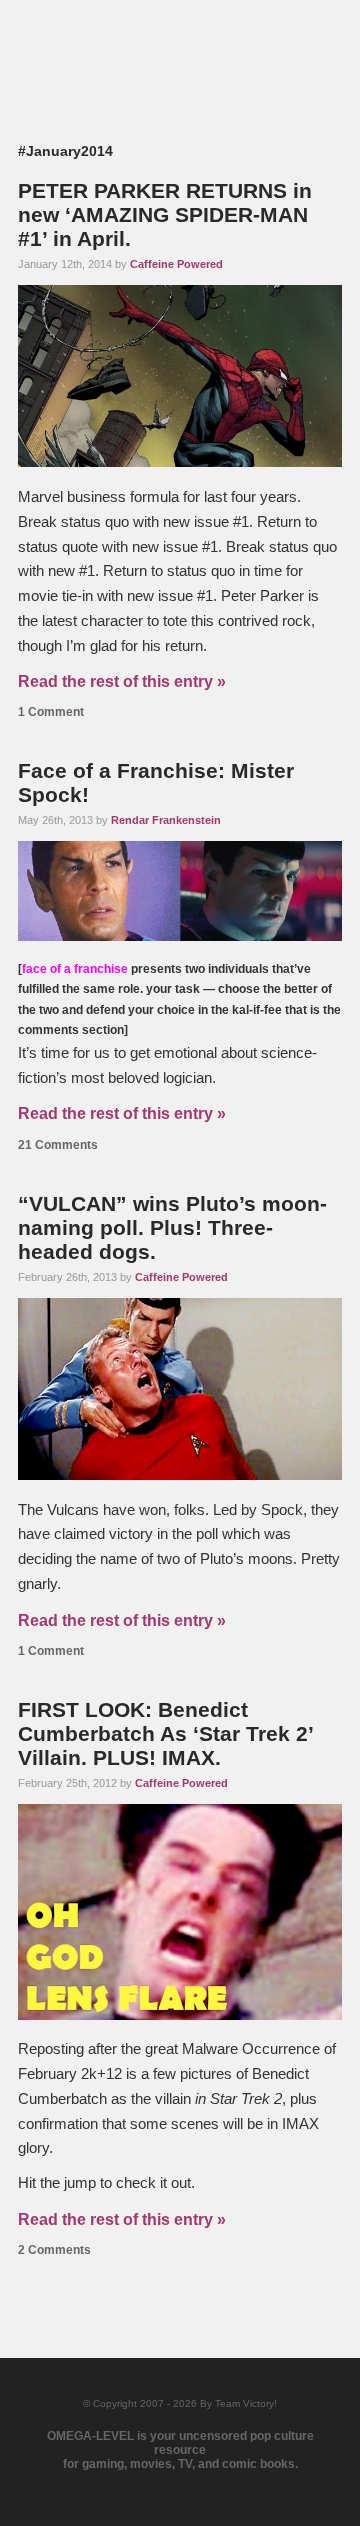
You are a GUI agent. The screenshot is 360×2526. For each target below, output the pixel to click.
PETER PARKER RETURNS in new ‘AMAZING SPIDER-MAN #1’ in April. (165, 214)
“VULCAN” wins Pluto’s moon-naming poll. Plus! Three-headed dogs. (172, 1227)
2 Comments (54, 2250)
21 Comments (58, 1145)
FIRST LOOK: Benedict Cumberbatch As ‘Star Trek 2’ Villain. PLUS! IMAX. (165, 1733)
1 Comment (51, 712)
